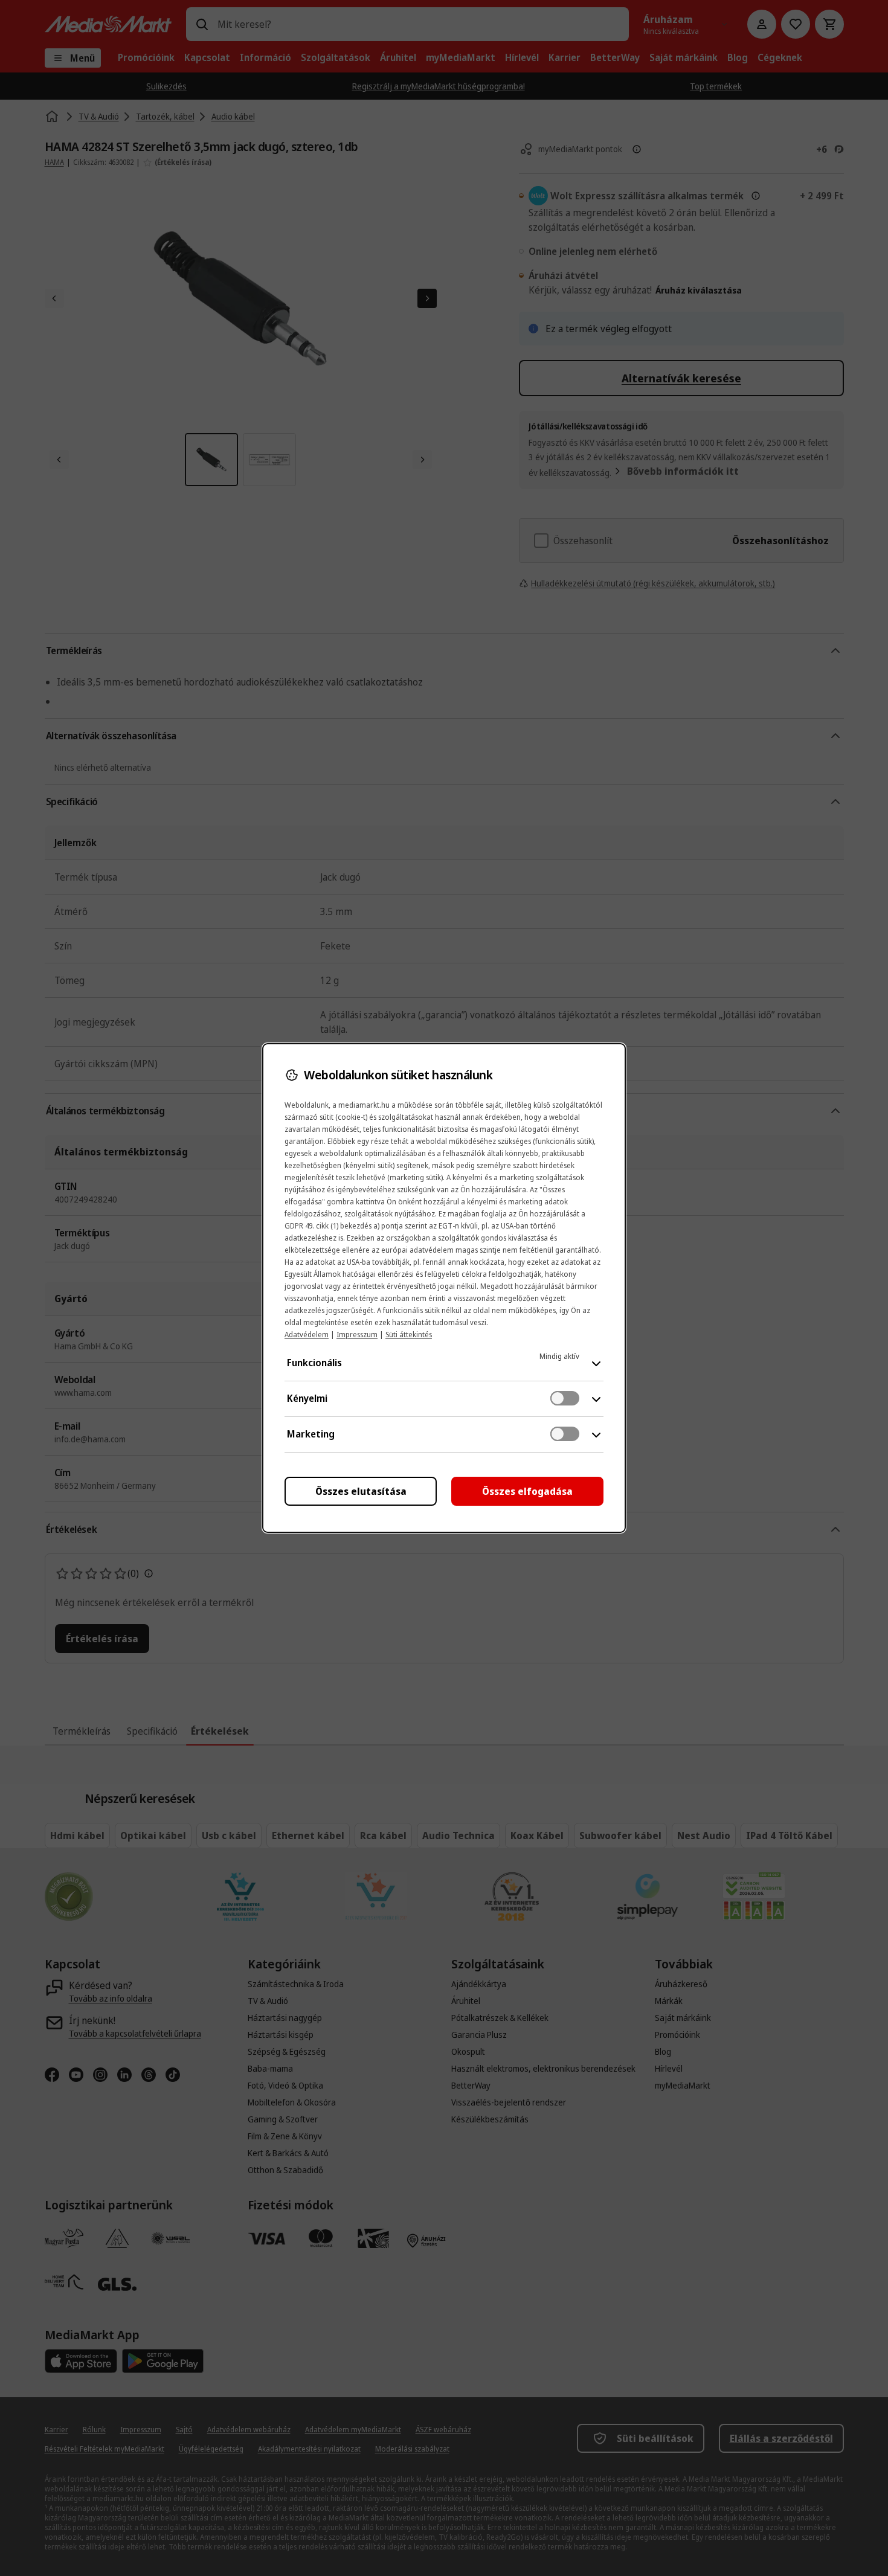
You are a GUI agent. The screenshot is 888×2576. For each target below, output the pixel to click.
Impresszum (357, 1335)
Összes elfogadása (527, 1491)
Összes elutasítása (361, 1491)
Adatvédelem (307, 1335)
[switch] (565, 1398)
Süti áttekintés (409, 1335)
